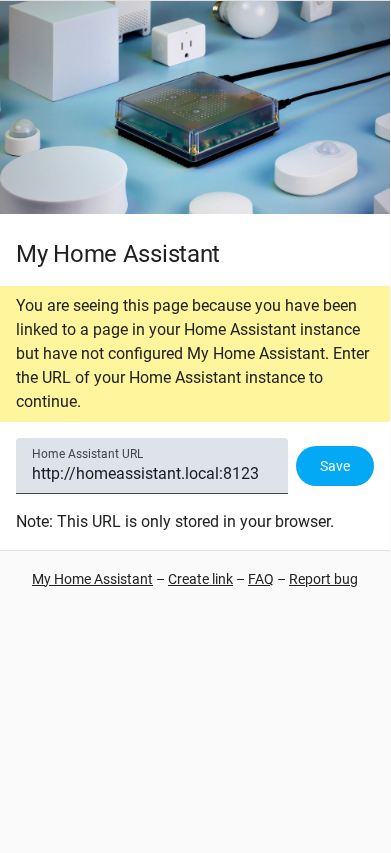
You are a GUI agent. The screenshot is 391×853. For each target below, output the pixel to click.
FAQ (261, 579)
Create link (200, 579)
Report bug (323, 579)
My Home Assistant (92, 579)
